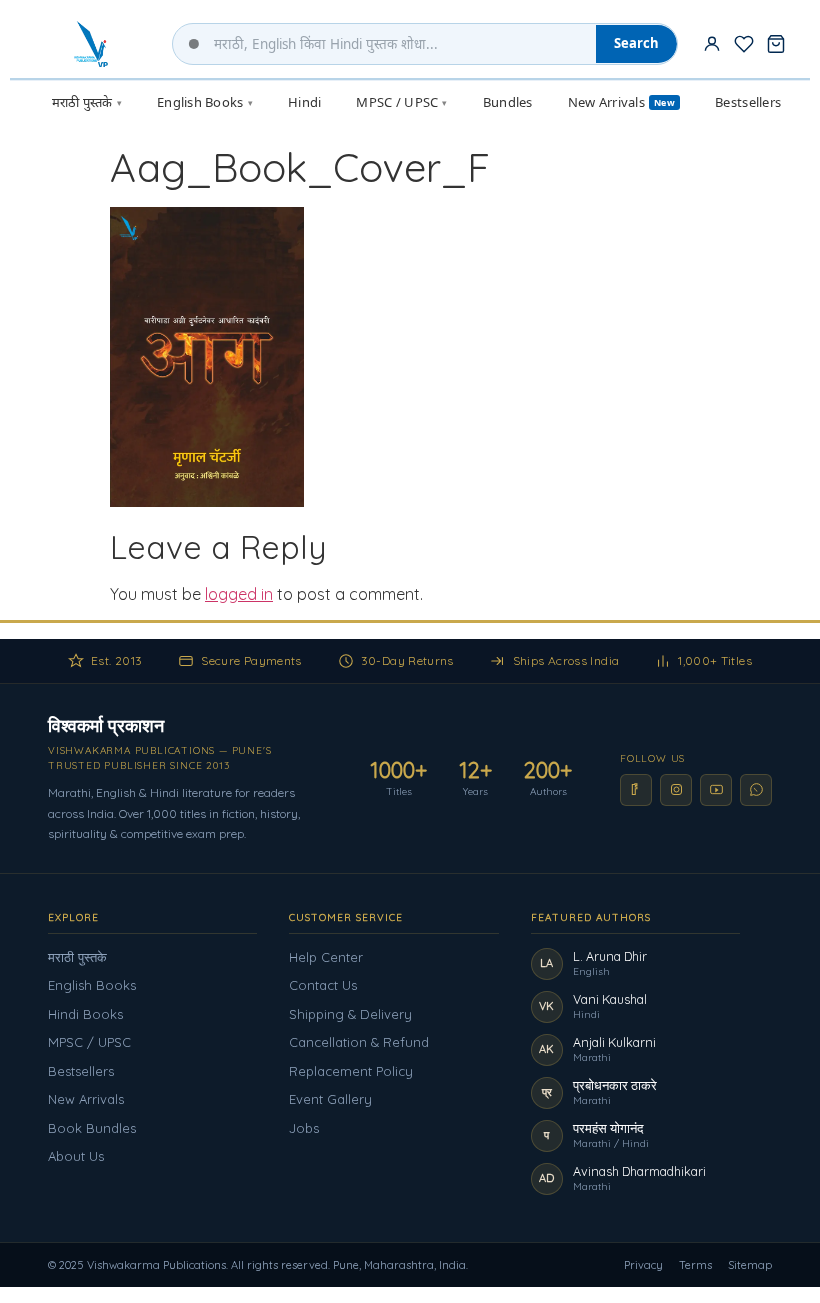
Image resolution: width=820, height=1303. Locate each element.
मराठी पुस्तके (77, 957)
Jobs (304, 1128)
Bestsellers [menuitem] (748, 102)
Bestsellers (81, 1071)
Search (636, 43)
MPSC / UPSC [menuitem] (401, 102)
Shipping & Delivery (350, 1014)
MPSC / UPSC (89, 1042)
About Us (76, 1156)
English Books (92, 985)
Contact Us (323, 985)
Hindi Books (85, 1014)
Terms (695, 1265)
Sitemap (750, 1265)
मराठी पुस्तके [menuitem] (87, 102)
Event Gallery (330, 1099)
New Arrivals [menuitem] (621, 102)
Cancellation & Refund (359, 1042)
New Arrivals (86, 1099)
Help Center (326, 957)
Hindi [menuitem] (304, 102)
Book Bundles (92, 1128)
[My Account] (712, 44)
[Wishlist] (744, 44)
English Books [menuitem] (205, 102)
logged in (239, 594)
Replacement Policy (351, 1071)
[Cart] (776, 44)
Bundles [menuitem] (508, 102)
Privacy (643, 1265)
